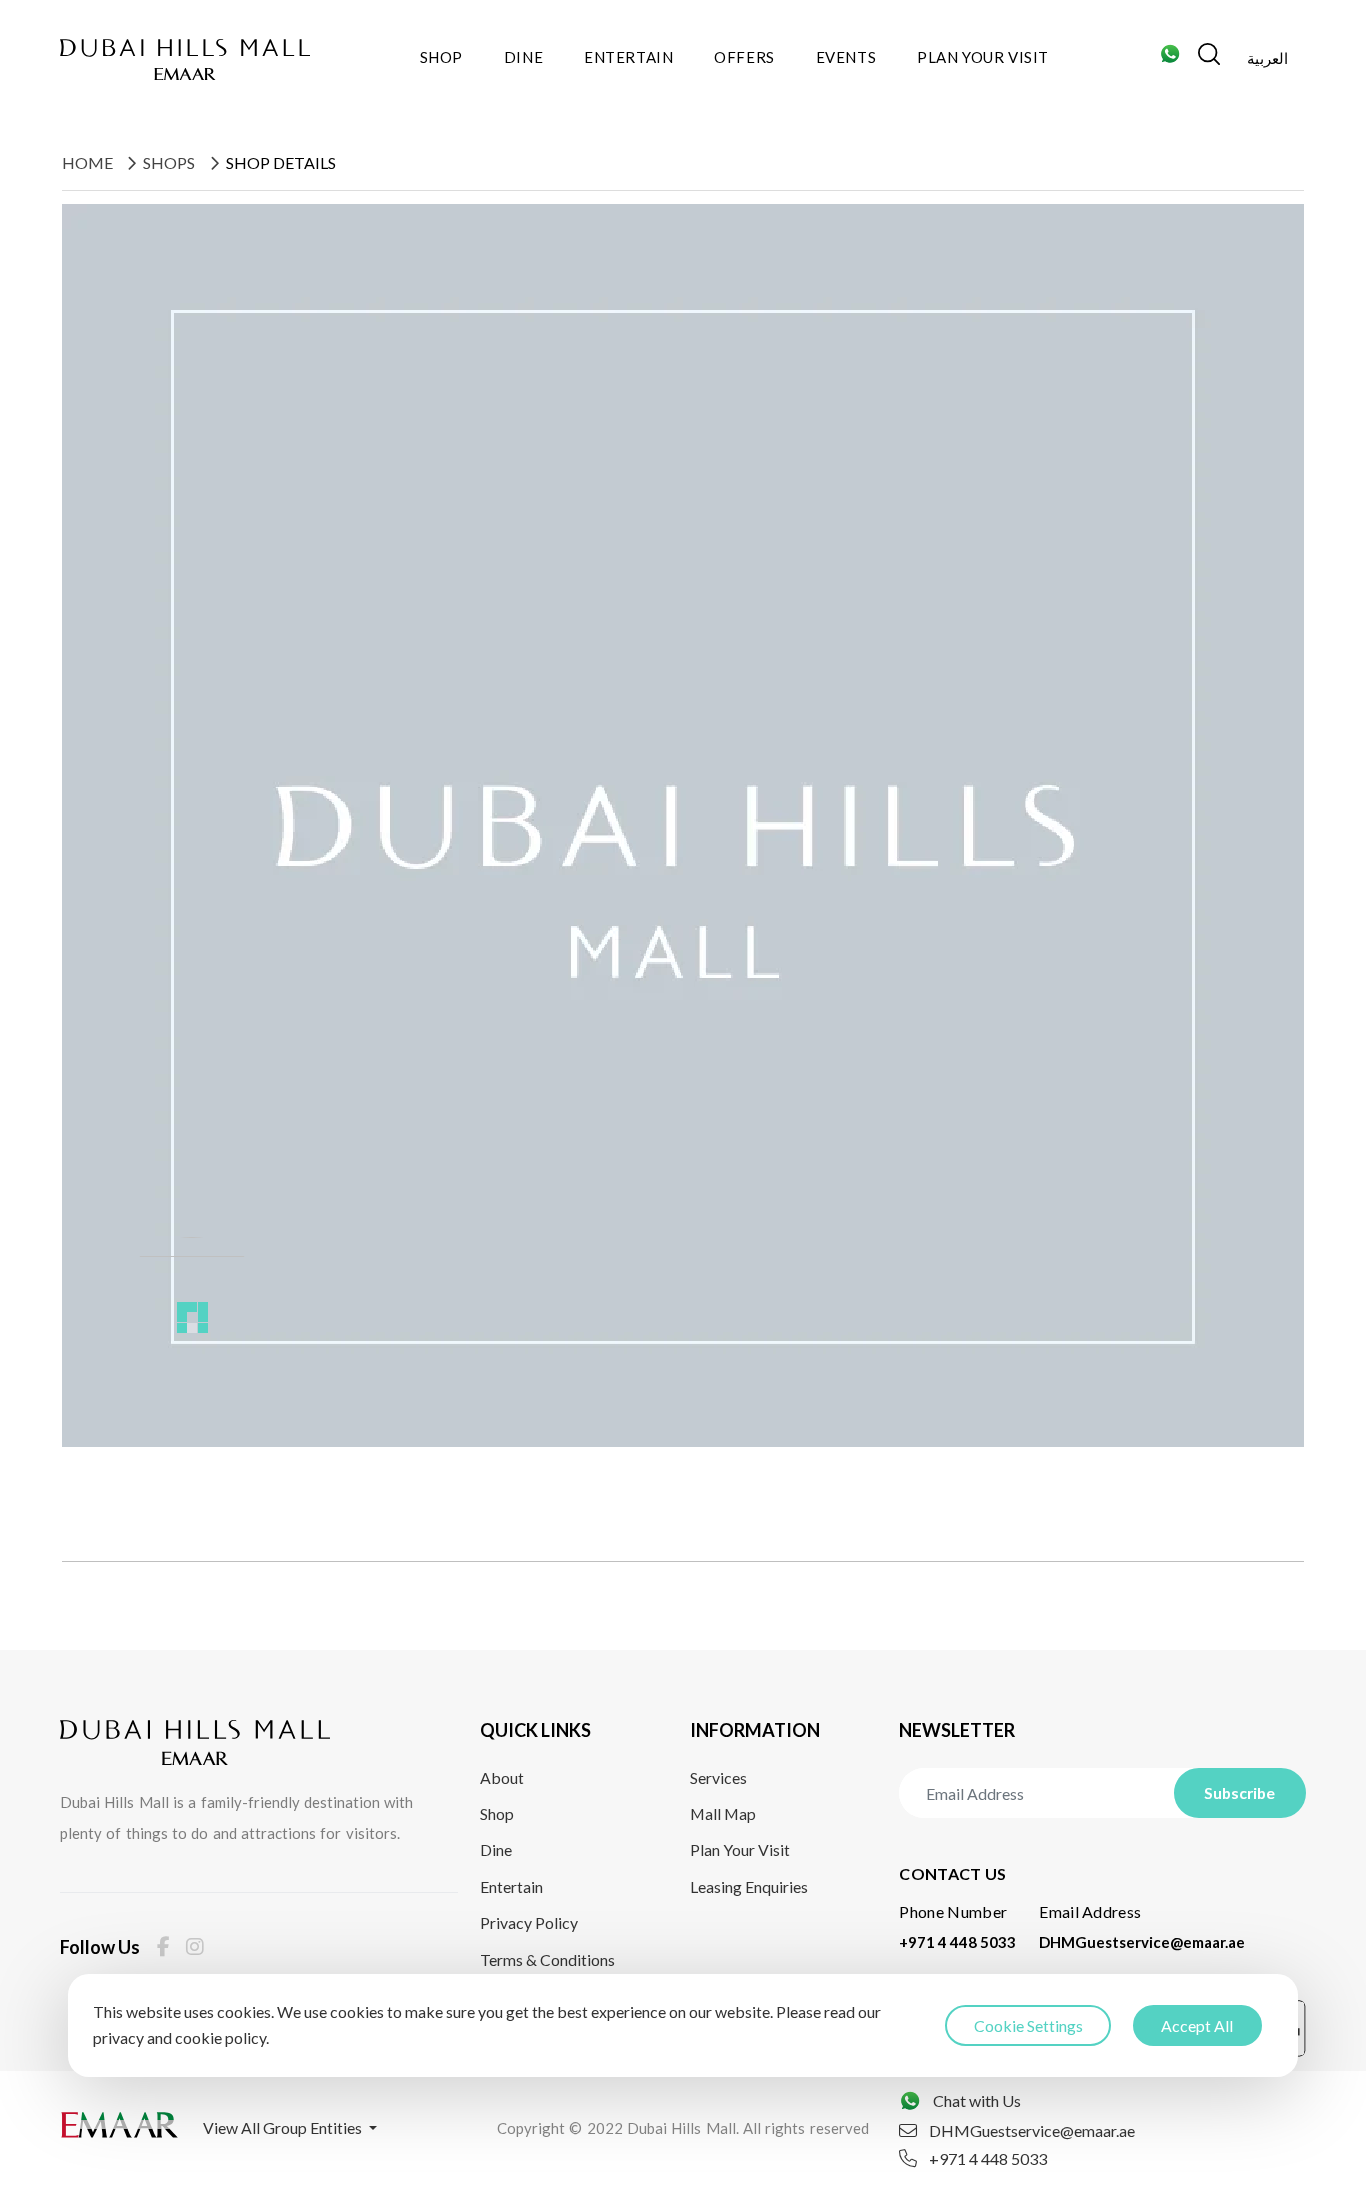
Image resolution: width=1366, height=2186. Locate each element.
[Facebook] (163, 1946)
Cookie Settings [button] (1028, 2025)
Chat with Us (977, 2101)
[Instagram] (195, 1946)
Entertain (628, 57)
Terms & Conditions (547, 1959)
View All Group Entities (284, 2127)
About (502, 1777)
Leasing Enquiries (749, 1886)
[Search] (1209, 59)
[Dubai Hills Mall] (185, 59)
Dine (523, 57)
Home (87, 162)
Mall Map (723, 1813)
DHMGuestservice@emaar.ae (1142, 1942)
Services (718, 1777)
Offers (744, 57)
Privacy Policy (529, 1922)
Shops (169, 162)
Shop (441, 57)
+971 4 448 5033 (957, 1942)
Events (846, 57)
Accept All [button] (1197, 2025)
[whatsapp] (1170, 59)
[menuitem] (1267, 60)
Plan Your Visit (983, 57)
